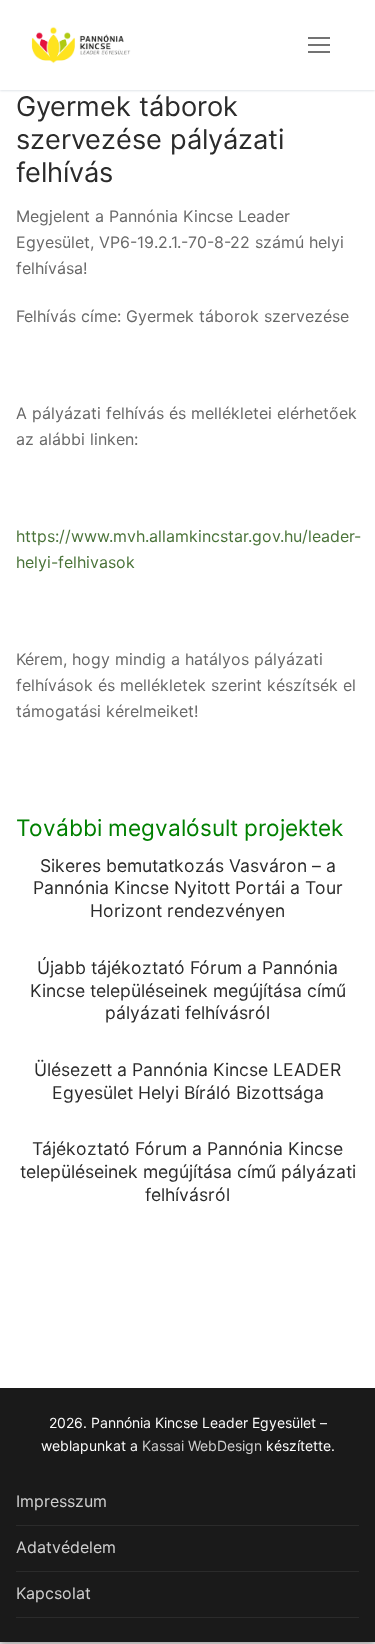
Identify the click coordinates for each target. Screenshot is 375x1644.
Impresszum (61, 1501)
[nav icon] (319, 45)
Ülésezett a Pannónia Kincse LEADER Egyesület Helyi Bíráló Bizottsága (187, 1081)
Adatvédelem (66, 1547)
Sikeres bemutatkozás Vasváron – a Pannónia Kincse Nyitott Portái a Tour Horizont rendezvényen (188, 888)
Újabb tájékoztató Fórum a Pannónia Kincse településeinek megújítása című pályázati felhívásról (188, 990)
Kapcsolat (53, 1593)
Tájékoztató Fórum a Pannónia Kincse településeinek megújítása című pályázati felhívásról (188, 1171)
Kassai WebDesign (202, 1445)
